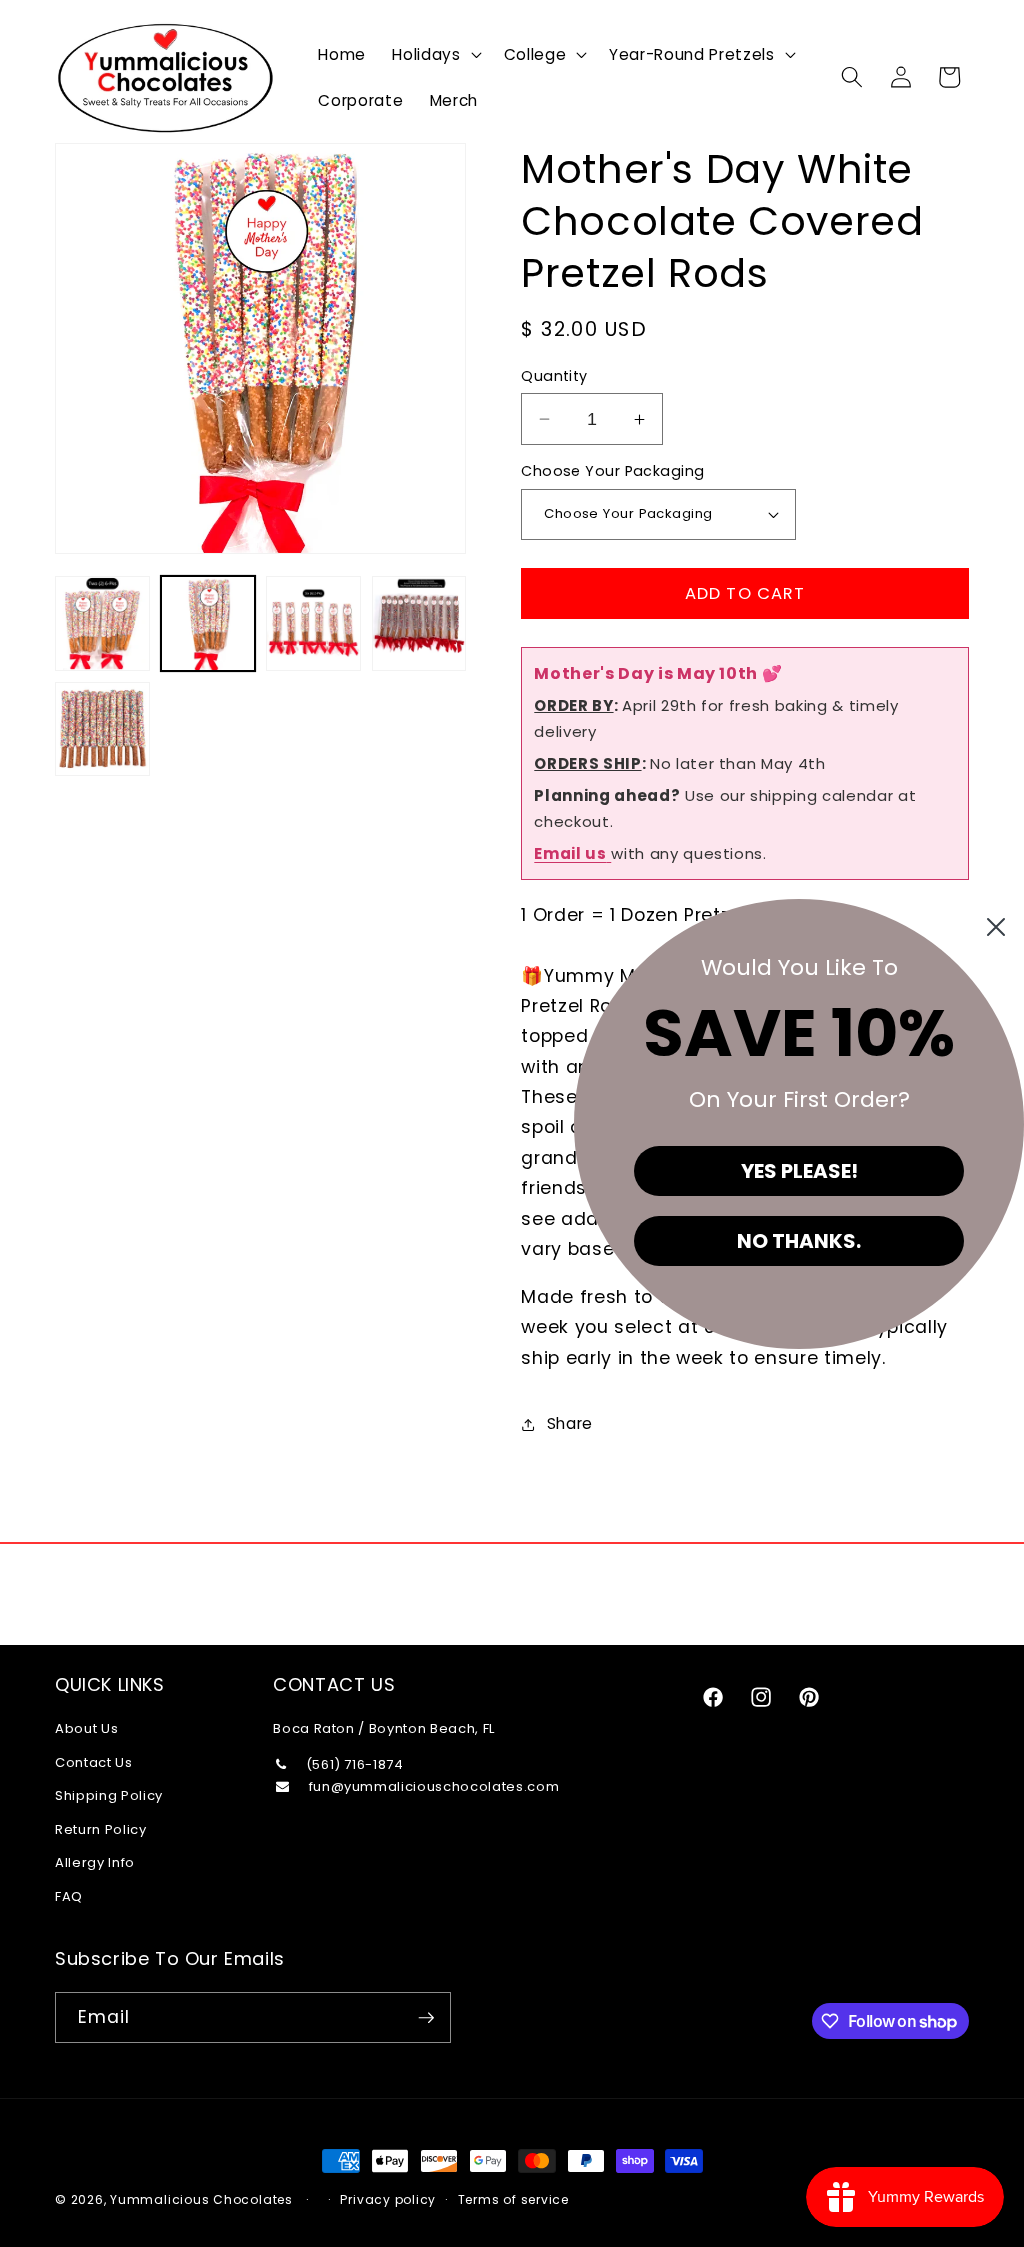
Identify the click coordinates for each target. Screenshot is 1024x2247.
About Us (86, 1728)
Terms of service (513, 2199)
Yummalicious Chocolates (201, 2199)
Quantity (554, 376)
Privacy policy (388, 2199)
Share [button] (570, 1423)
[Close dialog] (996, 927)
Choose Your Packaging (612, 471)
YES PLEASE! (799, 1171)
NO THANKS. (799, 1241)
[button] (434, 54)
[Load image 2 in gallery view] (208, 623)
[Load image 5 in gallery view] (102, 729)
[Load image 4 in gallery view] (419, 623)
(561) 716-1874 (355, 1764)
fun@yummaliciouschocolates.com (432, 1786)
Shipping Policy (109, 1795)
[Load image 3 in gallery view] (313, 623)
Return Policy (101, 1829)
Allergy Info (95, 1862)
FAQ (69, 1896)
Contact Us (94, 1762)
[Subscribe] (426, 2018)
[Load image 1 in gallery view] (102, 623)
